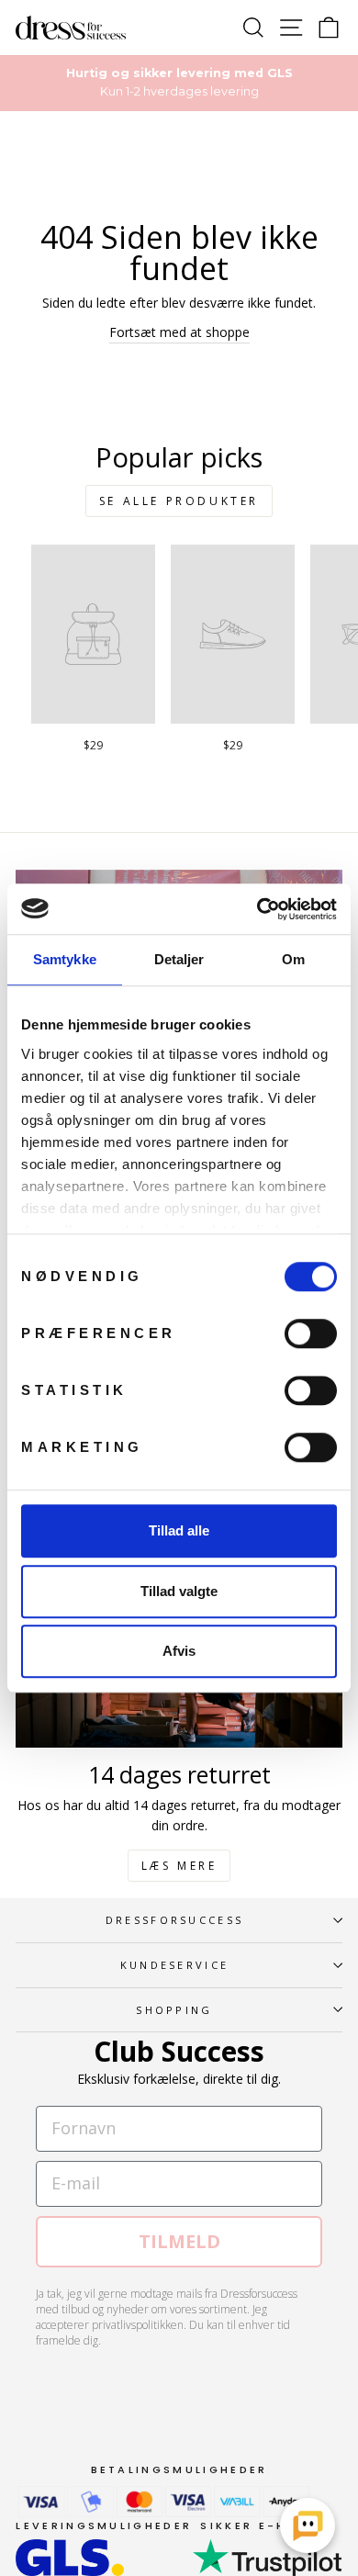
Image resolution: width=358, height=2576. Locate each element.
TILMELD (179, 2241)
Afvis (179, 1651)
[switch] (311, 1333)
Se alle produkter (179, 501)
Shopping (174, 2010)
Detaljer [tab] (179, 959)
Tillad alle (179, 1530)
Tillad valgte (179, 1591)
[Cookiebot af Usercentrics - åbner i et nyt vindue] (257, 909)
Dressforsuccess (175, 1920)
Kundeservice (175, 1965)
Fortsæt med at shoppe (179, 332)
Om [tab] (293, 959)
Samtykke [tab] (65, 959)
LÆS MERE (179, 1866)
